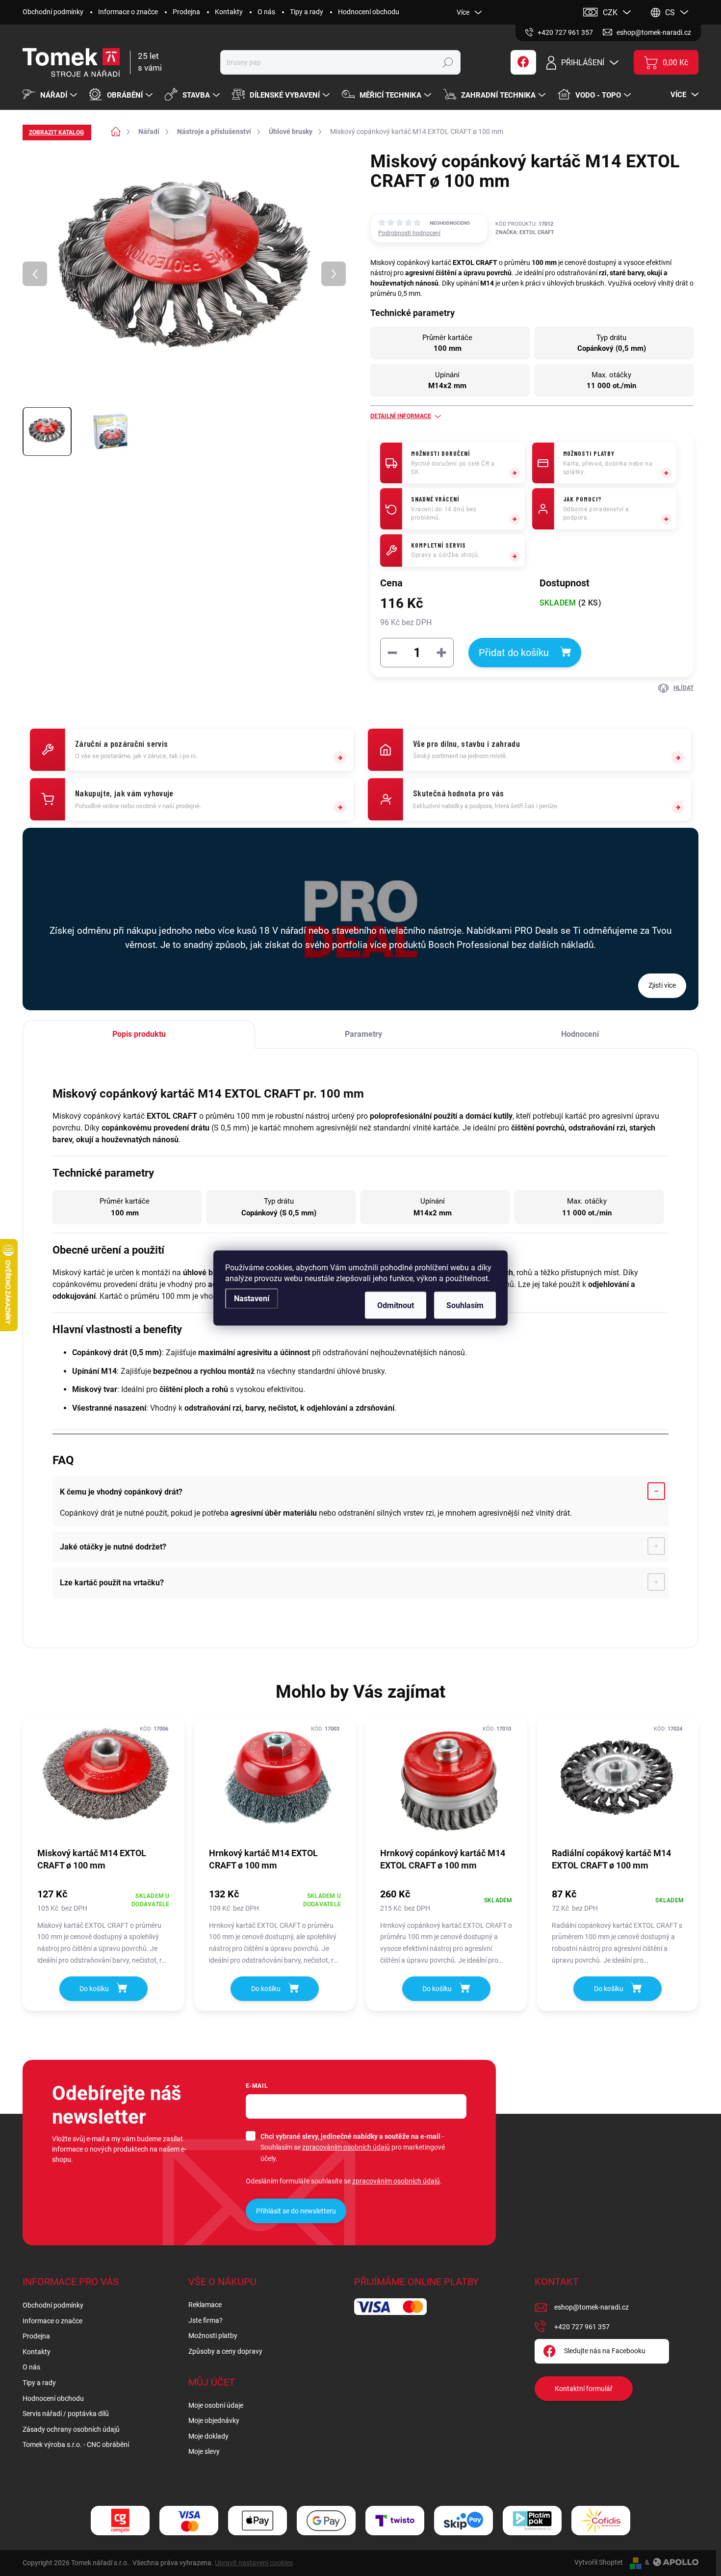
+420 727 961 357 (582, 2327)
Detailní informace (401, 416)
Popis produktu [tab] (139, 1034)
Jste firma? (206, 2320)
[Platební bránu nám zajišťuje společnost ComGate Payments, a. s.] (120, 2521)
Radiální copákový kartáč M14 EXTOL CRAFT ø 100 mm (611, 1859)
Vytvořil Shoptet (599, 2562)
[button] (103, 1926)
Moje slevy (204, 2451)
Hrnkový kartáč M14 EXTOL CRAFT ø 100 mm (263, 1859)
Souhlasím (465, 1305)
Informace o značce (128, 12)
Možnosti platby (213, 2336)
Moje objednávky (214, 2420)
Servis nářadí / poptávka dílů (66, 2414)
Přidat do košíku (514, 653)
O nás (266, 12)
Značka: (525, 232)
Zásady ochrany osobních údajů (71, 2429)
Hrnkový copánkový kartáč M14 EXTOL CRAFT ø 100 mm (443, 1859)
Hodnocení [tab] (580, 1034)
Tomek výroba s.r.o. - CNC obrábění (76, 2445)
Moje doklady (208, 2436)
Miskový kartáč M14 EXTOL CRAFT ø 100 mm (92, 1859)
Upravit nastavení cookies (254, 2563)
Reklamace (205, 2305)
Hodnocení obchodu (369, 12)
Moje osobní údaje (216, 2405)
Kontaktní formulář (584, 2389)
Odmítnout (396, 1305)
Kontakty (229, 12)
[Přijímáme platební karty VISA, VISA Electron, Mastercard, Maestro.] (189, 2521)
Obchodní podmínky (53, 12)
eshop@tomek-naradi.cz (592, 2307)
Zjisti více (662, 985)
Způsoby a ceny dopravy (225, 2351)
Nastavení (252, 1299)
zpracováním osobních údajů (346, 2147)
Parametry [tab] (363, 1034)
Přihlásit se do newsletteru (296, 2211)
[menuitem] (51, 95)
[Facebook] (523, 62)
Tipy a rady (307, 12)
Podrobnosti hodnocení (409, 233)
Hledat (448, 62)
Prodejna (186, 12)
